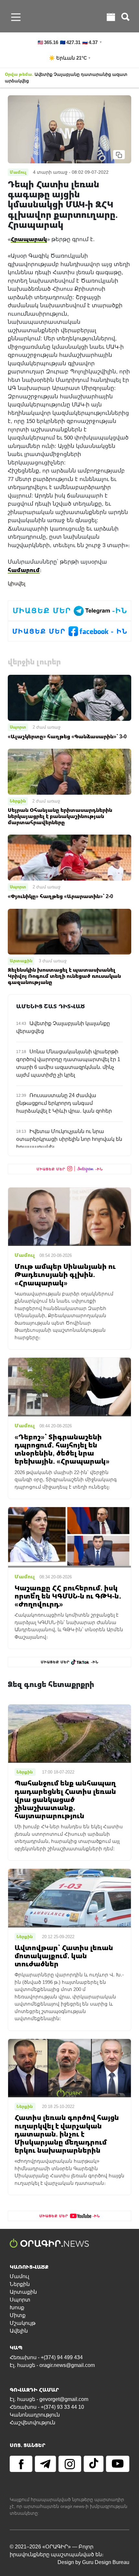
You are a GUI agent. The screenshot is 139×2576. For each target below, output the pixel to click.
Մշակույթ (23, 2323)
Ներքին (18, 801)
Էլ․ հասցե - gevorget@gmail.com (49, 2399)
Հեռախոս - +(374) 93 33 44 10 (47, 2407)
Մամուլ (19, 2276)
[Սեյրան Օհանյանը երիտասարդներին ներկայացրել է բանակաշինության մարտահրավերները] (69, 771)
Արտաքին (21, 961)
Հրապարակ (29, 239)
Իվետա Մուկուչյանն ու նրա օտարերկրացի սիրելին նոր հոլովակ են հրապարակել (69, 1139)
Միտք (18, 2315)
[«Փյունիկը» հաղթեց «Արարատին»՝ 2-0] (69, 857)
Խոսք (17, 2307)
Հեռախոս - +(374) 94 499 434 (46, 2357)
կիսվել (16, 584)
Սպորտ (18, 727)
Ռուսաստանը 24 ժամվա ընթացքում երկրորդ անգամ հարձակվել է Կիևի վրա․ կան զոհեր (64, 1103)
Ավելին (19, 2331)
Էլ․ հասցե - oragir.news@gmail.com (52, 2365)
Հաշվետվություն (32, 2423)
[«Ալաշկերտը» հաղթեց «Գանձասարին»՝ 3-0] (69, 697)
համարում (24, 570)
